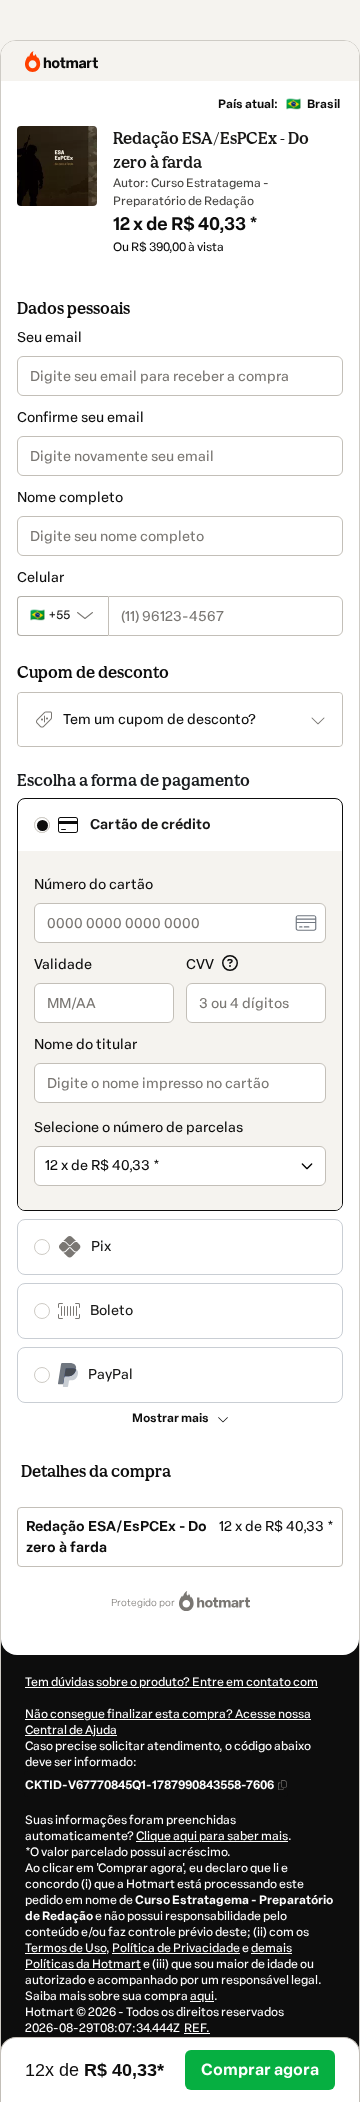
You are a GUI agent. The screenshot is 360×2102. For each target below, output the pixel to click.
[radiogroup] (180, 1100)
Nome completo (70, 497)
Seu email (49, 337)
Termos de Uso (65, 1948)
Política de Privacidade (176, 1948)
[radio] (42, 825)
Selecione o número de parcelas (138, 1127)
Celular (40, 577)
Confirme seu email (80, 417)
